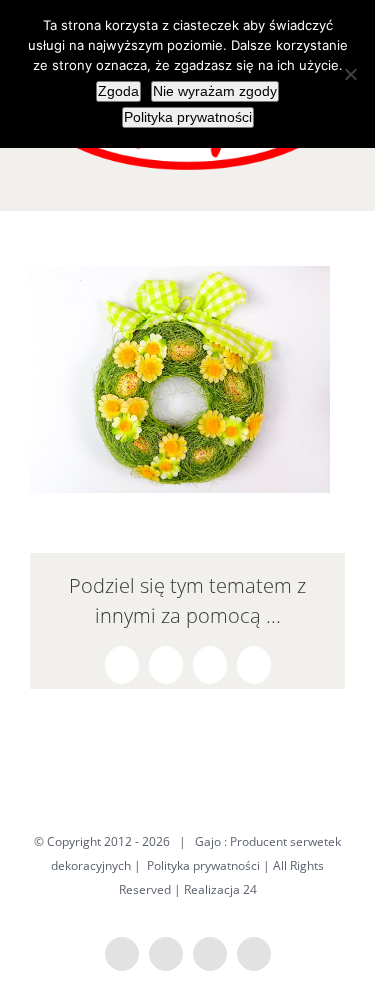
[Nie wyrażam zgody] (350, 74)
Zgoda (118, 91)
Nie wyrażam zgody (215, 91)
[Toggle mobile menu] (337, 180)
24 (250, 889)
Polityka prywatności (203, 865)
